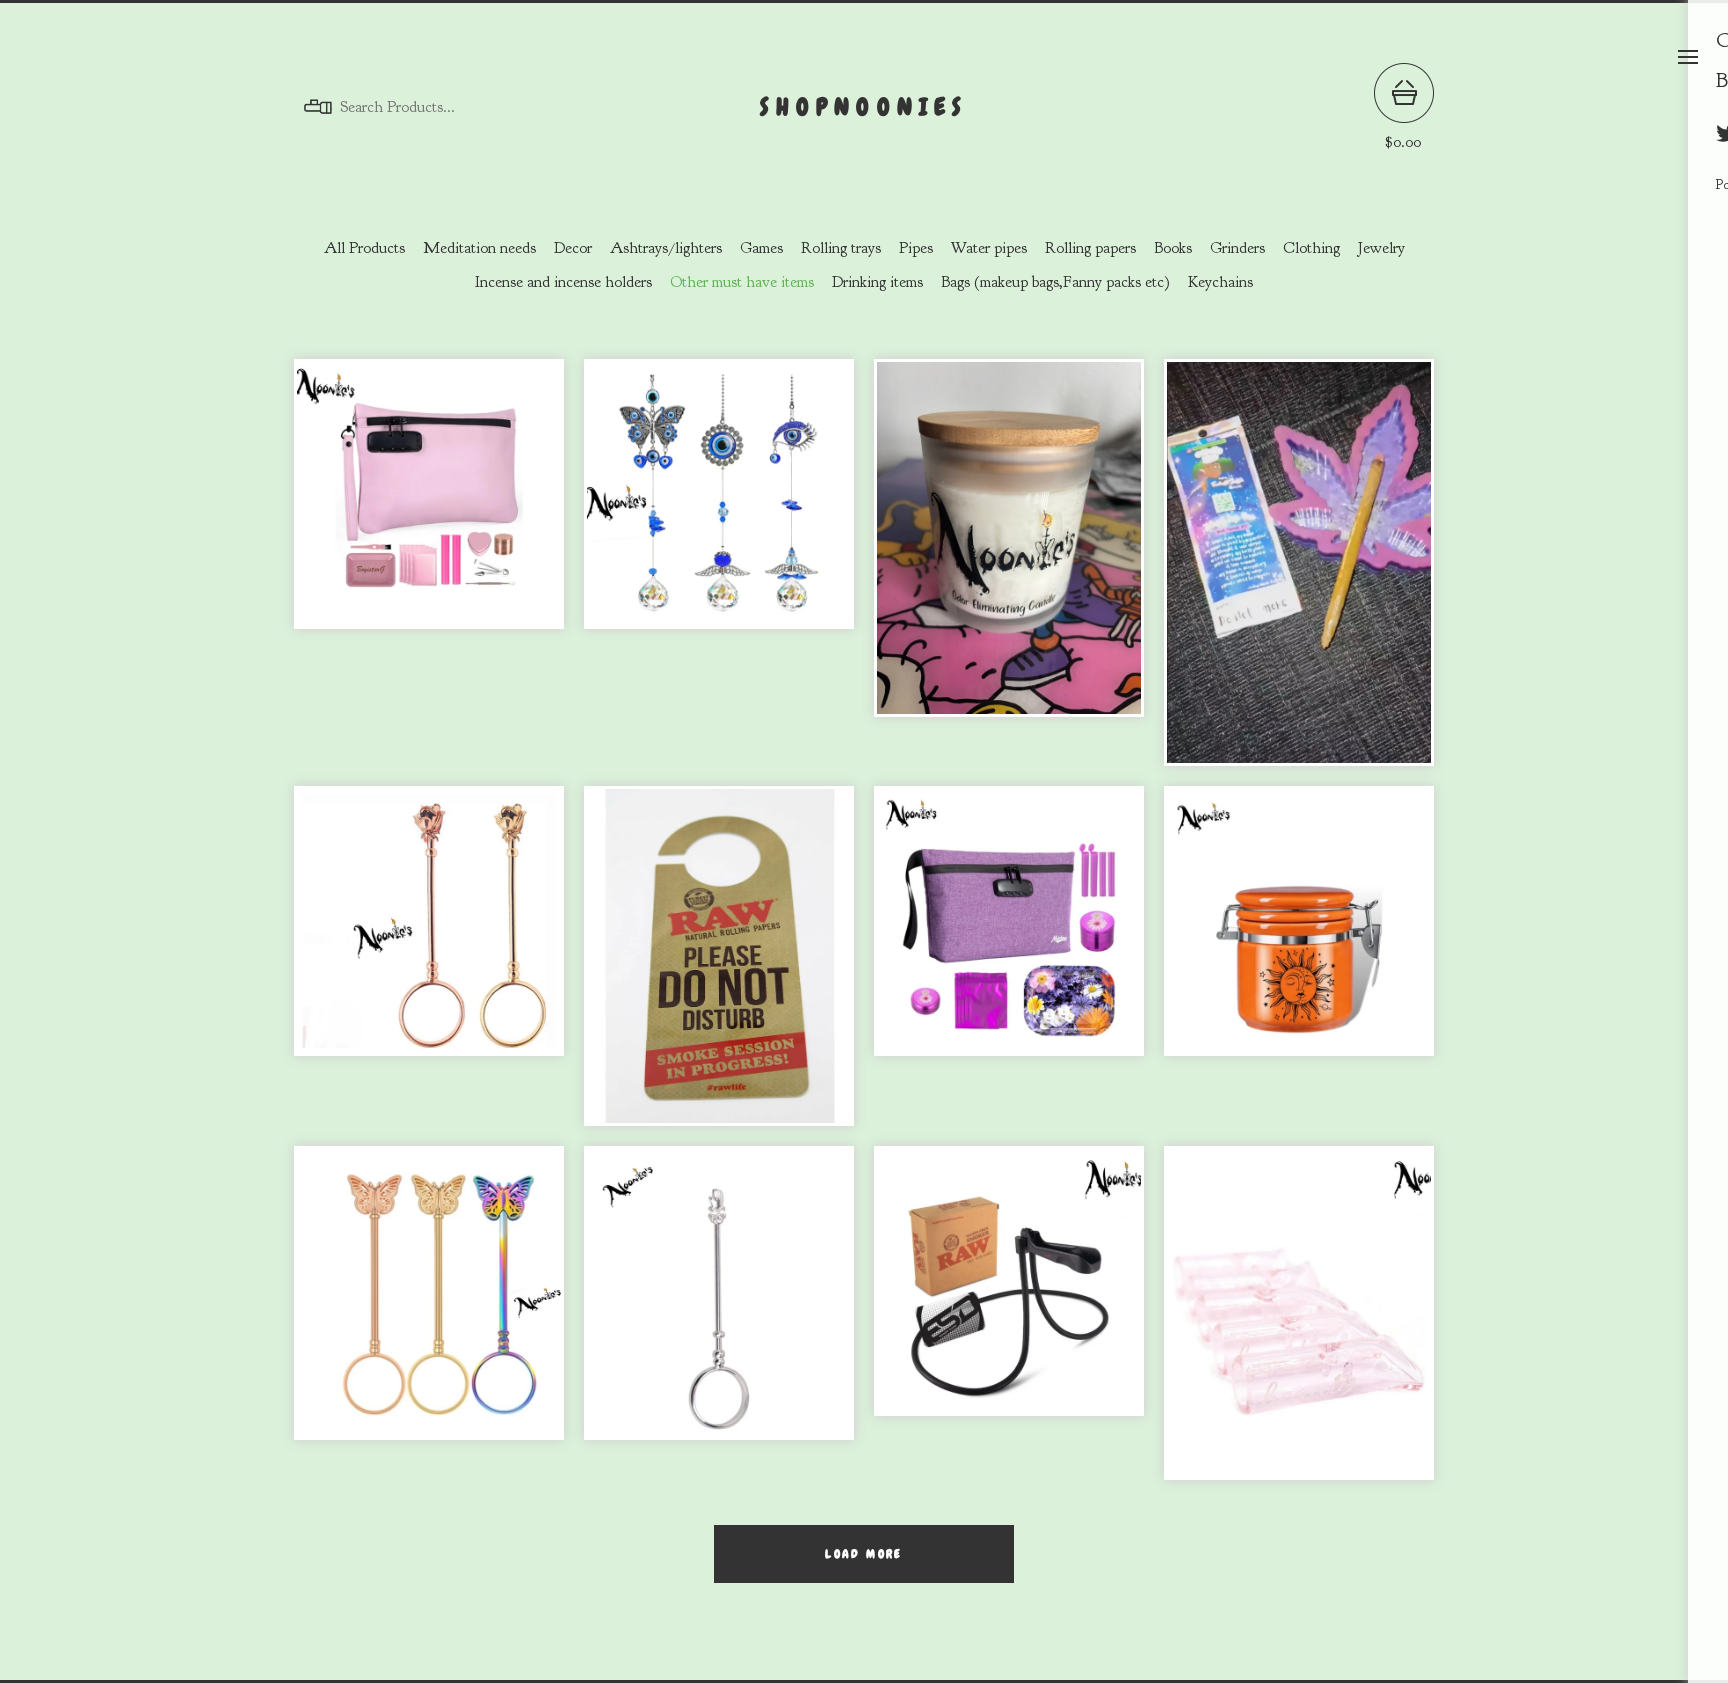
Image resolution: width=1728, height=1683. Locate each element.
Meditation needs (479, 248)
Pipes (916, 248)
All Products (364, 248)
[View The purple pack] (1009, 966)
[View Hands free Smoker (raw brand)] (1009, 1323)
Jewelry (1381, 248)
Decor (573, 248)
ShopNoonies (863, 107)
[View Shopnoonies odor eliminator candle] (1009, 572)
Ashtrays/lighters (666, 248)
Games (761, 248)
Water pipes (989, 248)
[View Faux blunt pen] (1299, 572)
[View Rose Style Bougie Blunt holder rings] (429, 966)
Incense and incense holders (563, 282)
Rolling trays (841, 248)
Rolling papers (1090, 248)
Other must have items (742, 282)
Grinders (1237, 248)
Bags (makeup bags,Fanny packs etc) (1055, 282)
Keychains (1220, 282)
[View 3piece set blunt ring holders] (429, 1323)
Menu (1688, 57)
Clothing (1311, 248)
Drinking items (877, 282)
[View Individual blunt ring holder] (719, 1323)
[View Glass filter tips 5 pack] (1299, 1323)
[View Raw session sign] (719, 966)
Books (1173, 248)
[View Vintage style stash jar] (1299, 966)
